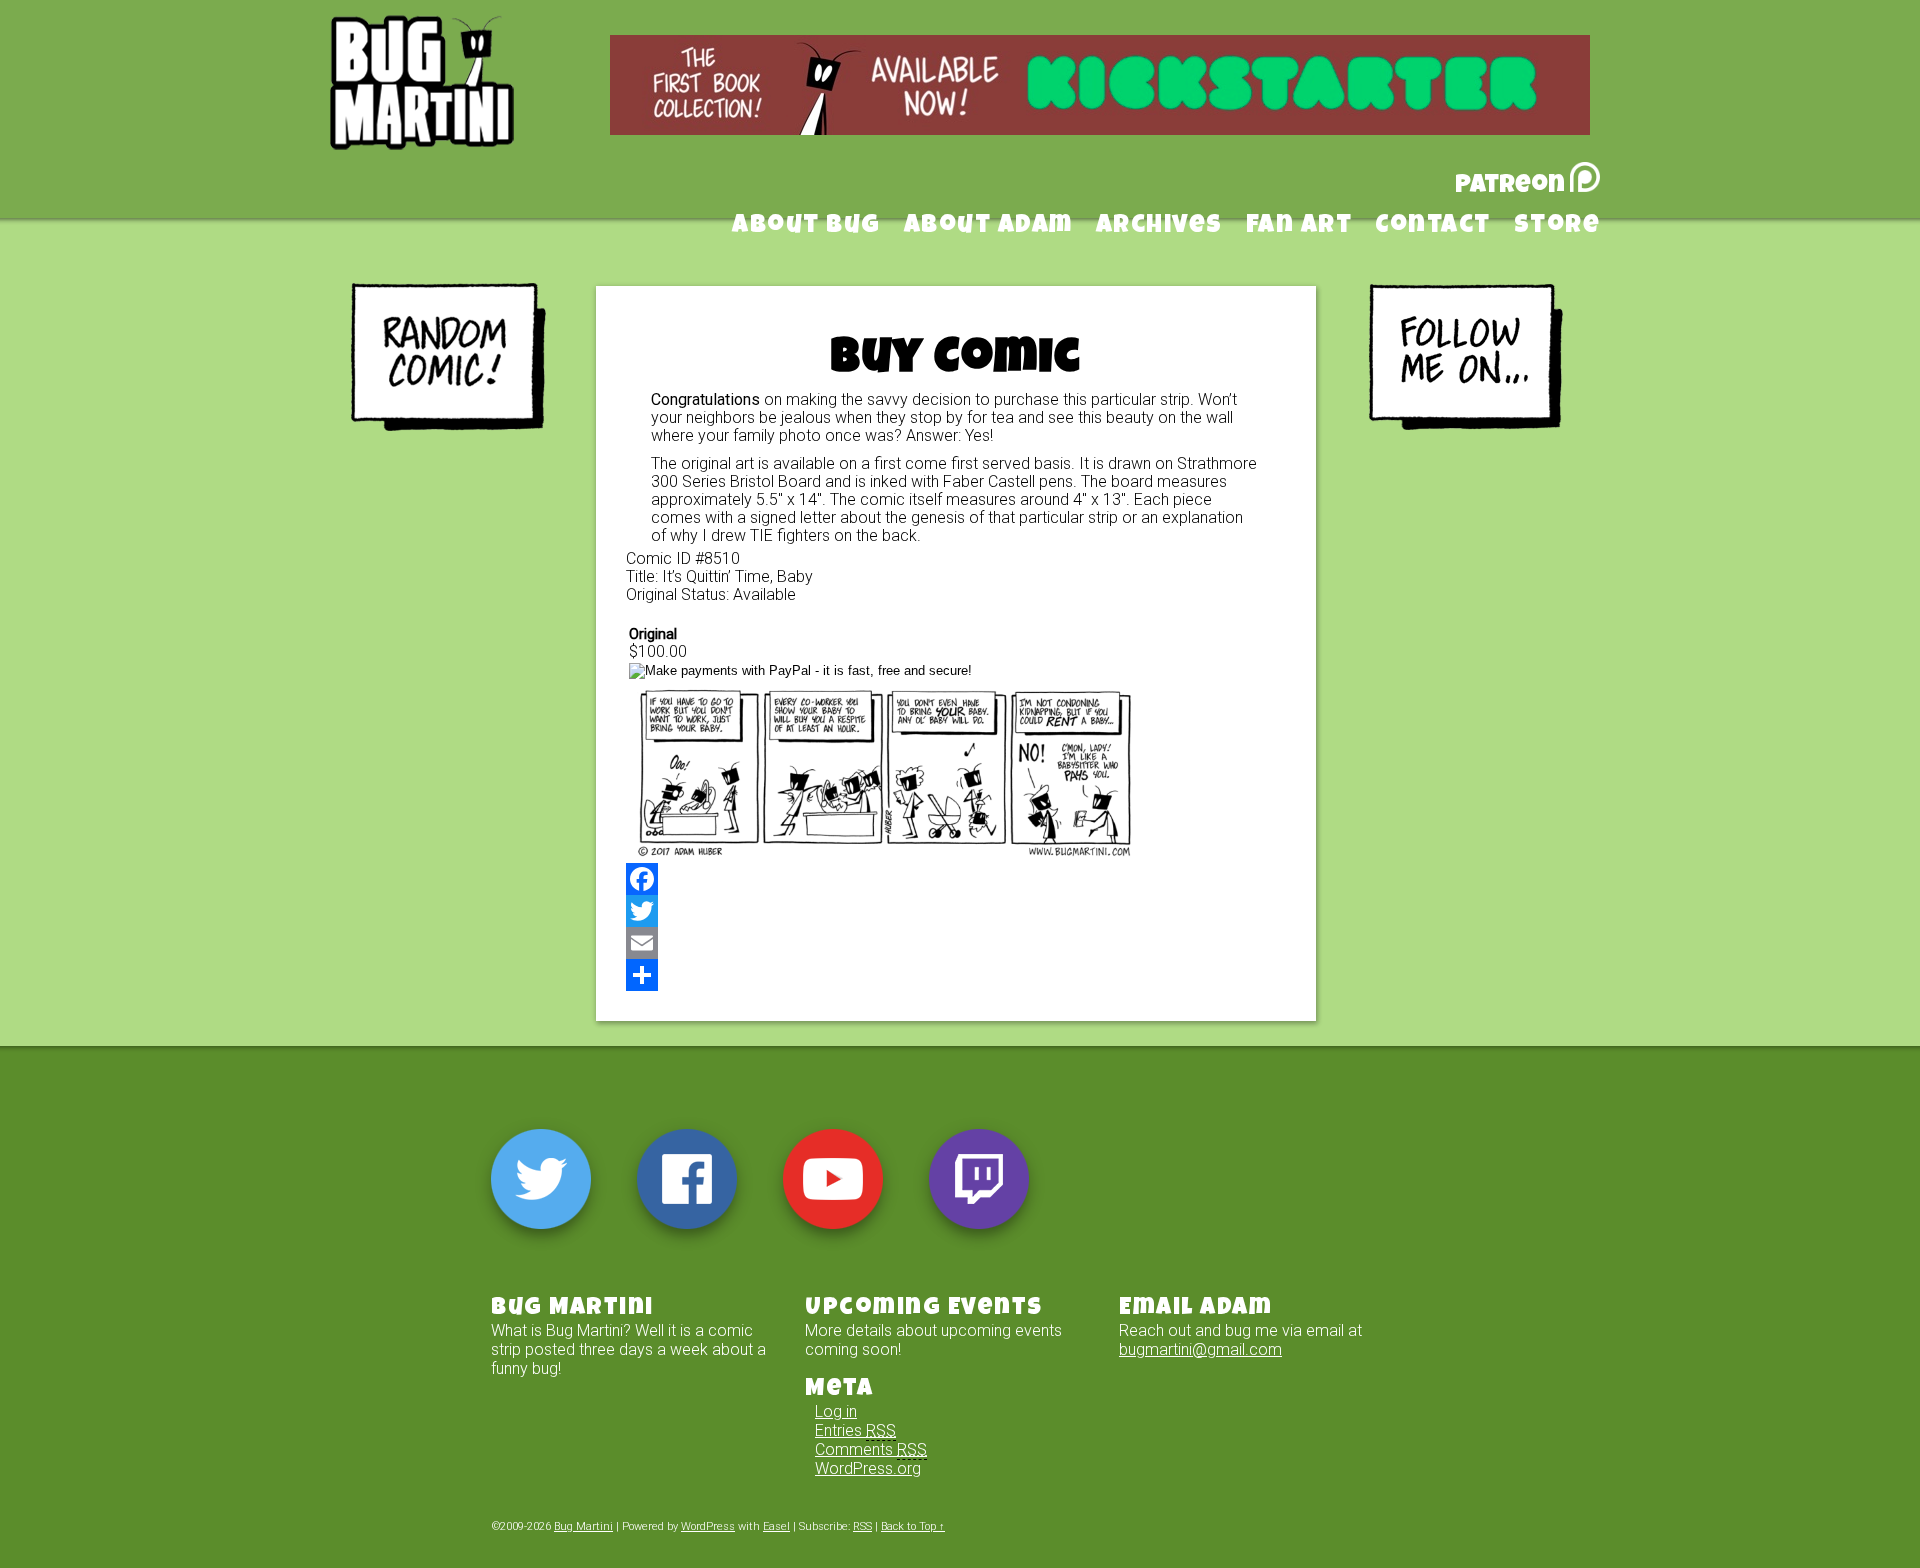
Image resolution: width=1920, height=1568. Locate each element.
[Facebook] (956, 879)
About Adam (988, 227)
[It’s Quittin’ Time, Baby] (886, 853)
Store (1557, 227)
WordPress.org (868, 1468)
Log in (836, 1411)
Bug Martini (472, 113)
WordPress (708, 1526)
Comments (871, 1449)
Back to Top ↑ (913, 1526)
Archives (1159, 227)
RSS (862, 1526)
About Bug (806, 227)
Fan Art (1299, 227)
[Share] (956, 975)
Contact (1433, 227)
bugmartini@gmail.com (1200, 1349)
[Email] (956, 943)
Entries (855, 1430)
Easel (776, 1526)
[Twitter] (956, 911)
